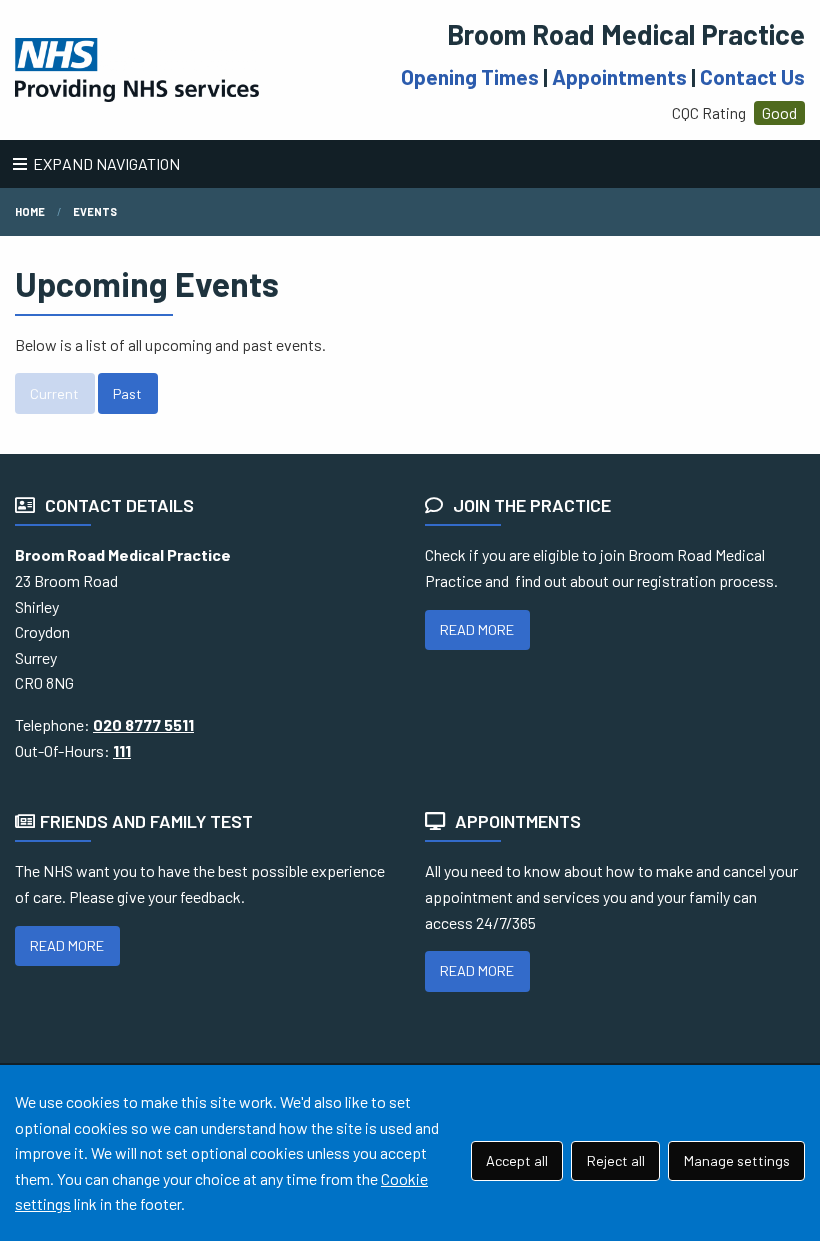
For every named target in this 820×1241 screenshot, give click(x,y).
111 (122, 750)
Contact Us (752, 76)
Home (30, 211)
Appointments (619, 76)
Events (95, 211)
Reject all (616, 1160)
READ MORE (477, 629)
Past (127, 393)
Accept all (517, 1160)
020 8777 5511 (143, 724)
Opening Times (470, 76)
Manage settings (737, 1160)
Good (779, 112)
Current (54, 393)
